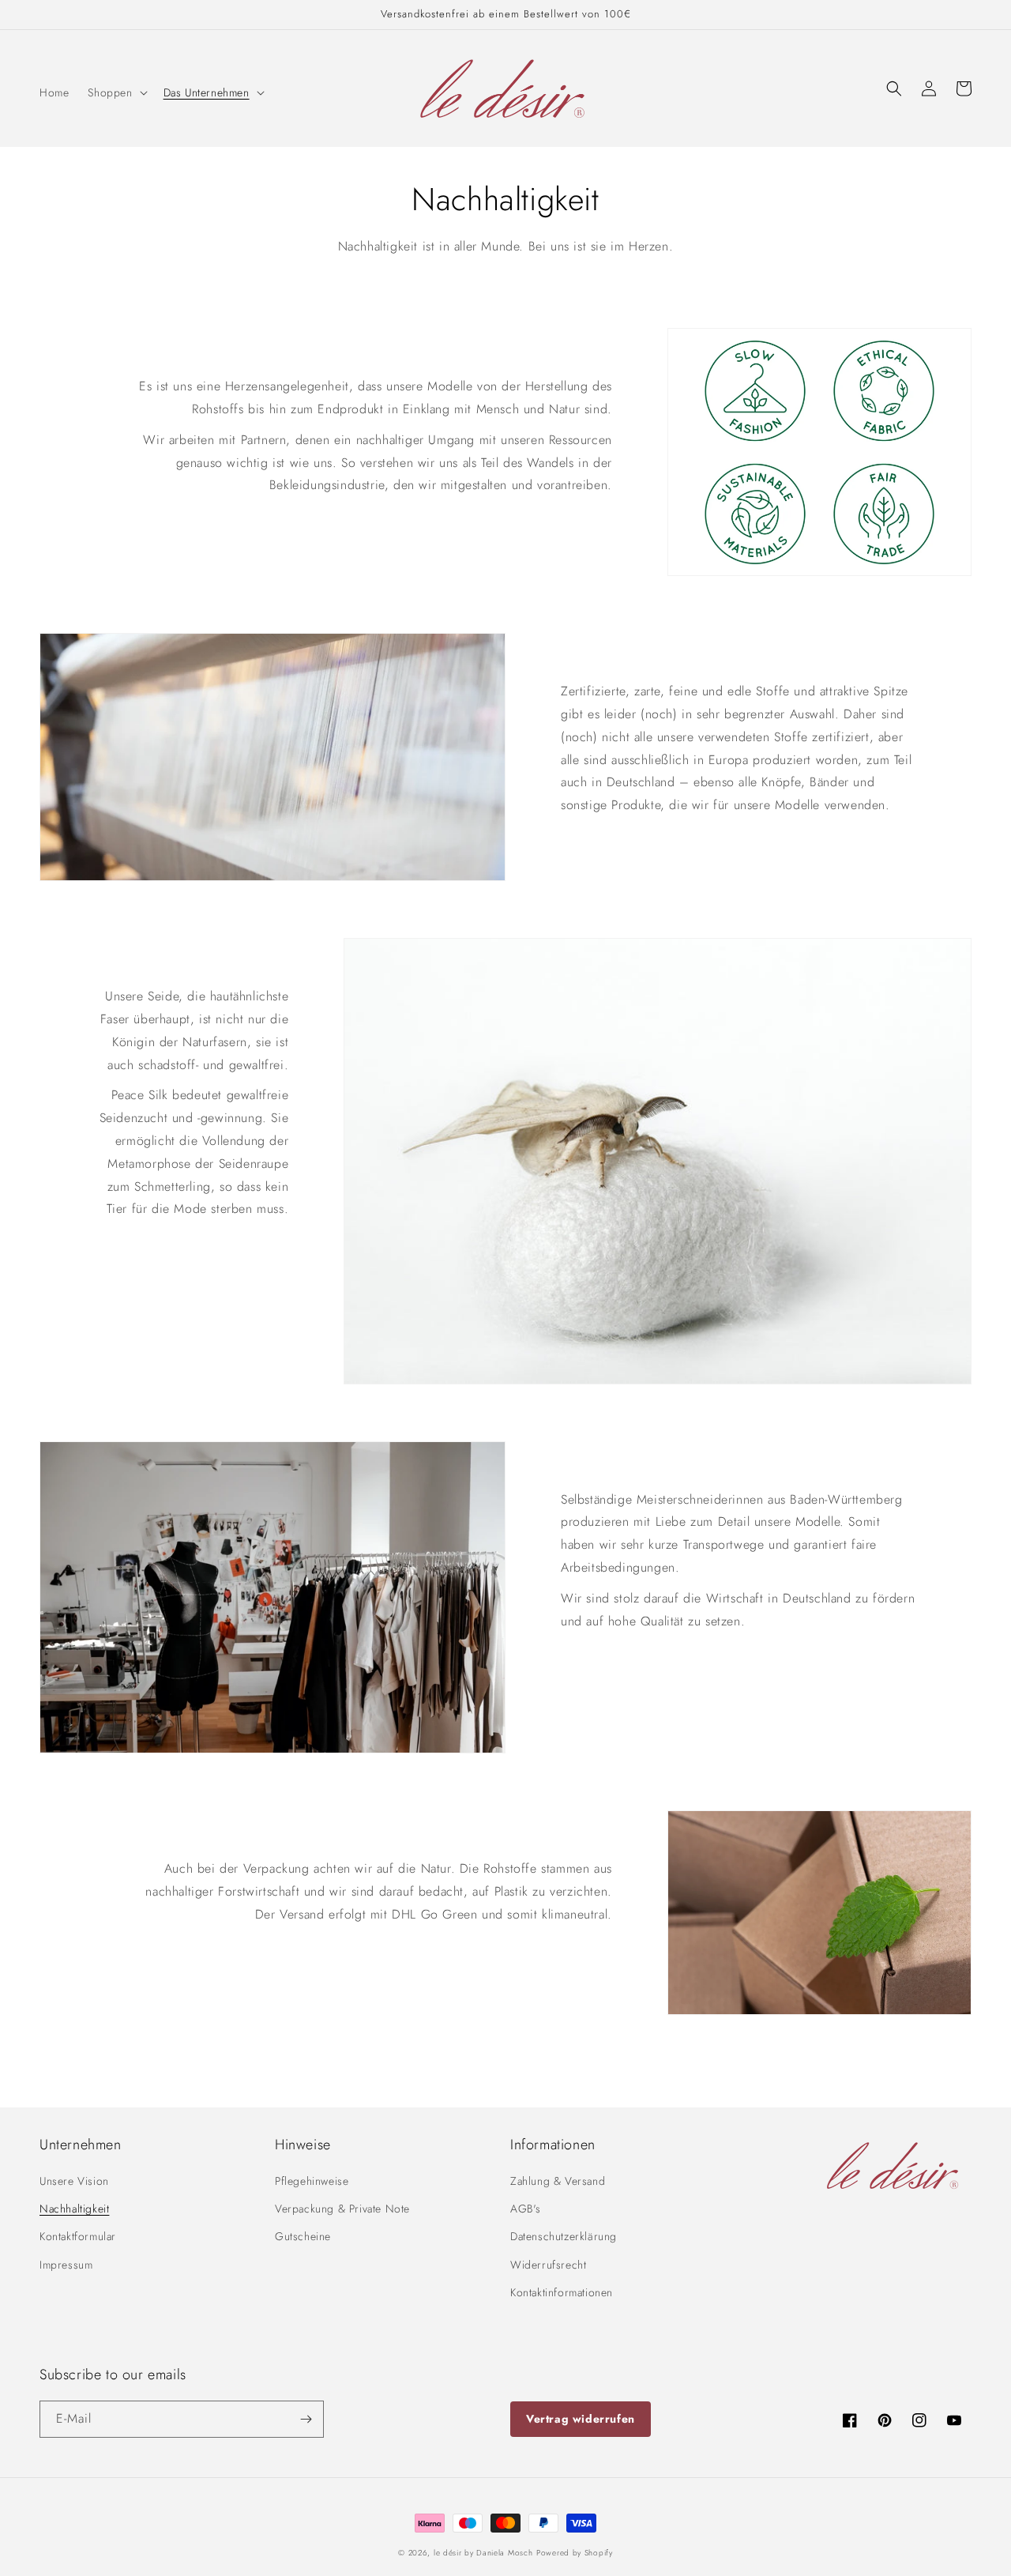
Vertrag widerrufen (581, 2419)
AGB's (526, 2209)
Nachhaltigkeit (74, 2209)
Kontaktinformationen (562, 2292)
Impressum (66, 2265)
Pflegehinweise (312, 2181)
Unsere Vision (74, 2181)
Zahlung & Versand (558, 2181)
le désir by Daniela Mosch (483, 2553)
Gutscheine (303, 2236)
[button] (116, 92)
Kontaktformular (78, 2236)
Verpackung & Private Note (342, 2209)
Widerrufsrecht (548, 2265)
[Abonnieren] (306, 2419)
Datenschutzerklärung (564, 2236)
